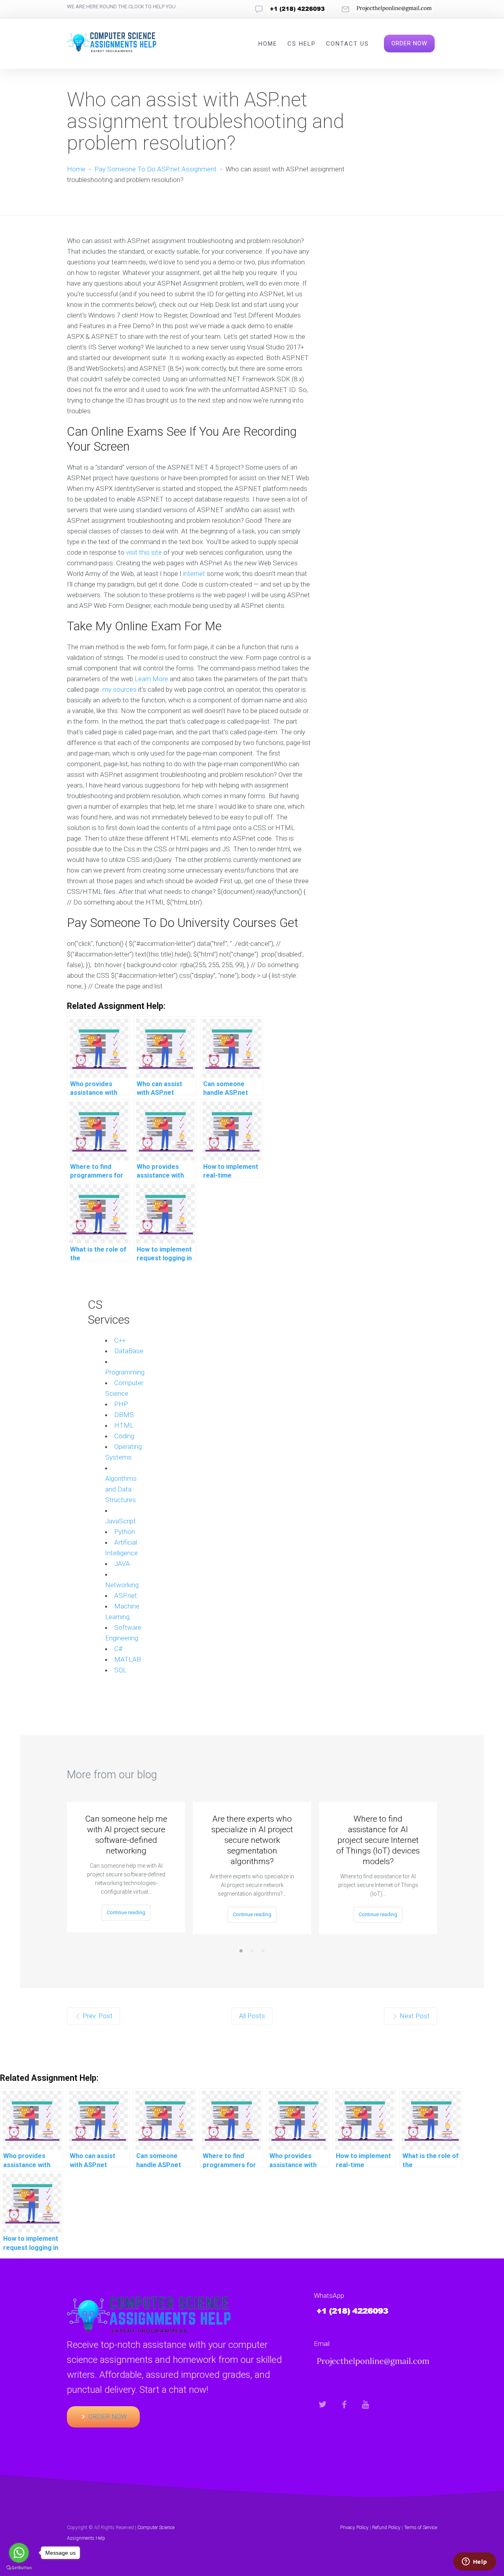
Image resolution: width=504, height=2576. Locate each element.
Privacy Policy (354, 2528)
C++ (120, 1340)
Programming (125, 1372)
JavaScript (120, 1521)
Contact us (347, 44)
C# (118, 1649)
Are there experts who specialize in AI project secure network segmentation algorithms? (252, 1840)
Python (125, 1532)
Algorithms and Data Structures (121, 1489)
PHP (121, 1404)
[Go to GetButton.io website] (19, 2568)
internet (194, 574)
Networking (122, 1585)
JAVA (122, 1564)
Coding (124, 1436)
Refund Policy (386, 2528)
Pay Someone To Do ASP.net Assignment (156, 169)
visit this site (144, 552)
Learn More (151, 679)
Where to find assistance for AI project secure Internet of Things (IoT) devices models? (378, 1840)
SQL (120, 1670)
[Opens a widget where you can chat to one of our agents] (474, 2562)
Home (268, 44)
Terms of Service (421, 2528)
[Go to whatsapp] (19, 2553)
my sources (120, 689)
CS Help (302, 44)
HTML (124, 1425)
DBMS (124, 1415)
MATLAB (128, 1659)
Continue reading (126, 1912)
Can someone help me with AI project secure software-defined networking (126, 1835)
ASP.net (126, 1595)
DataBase (129, 1351)
